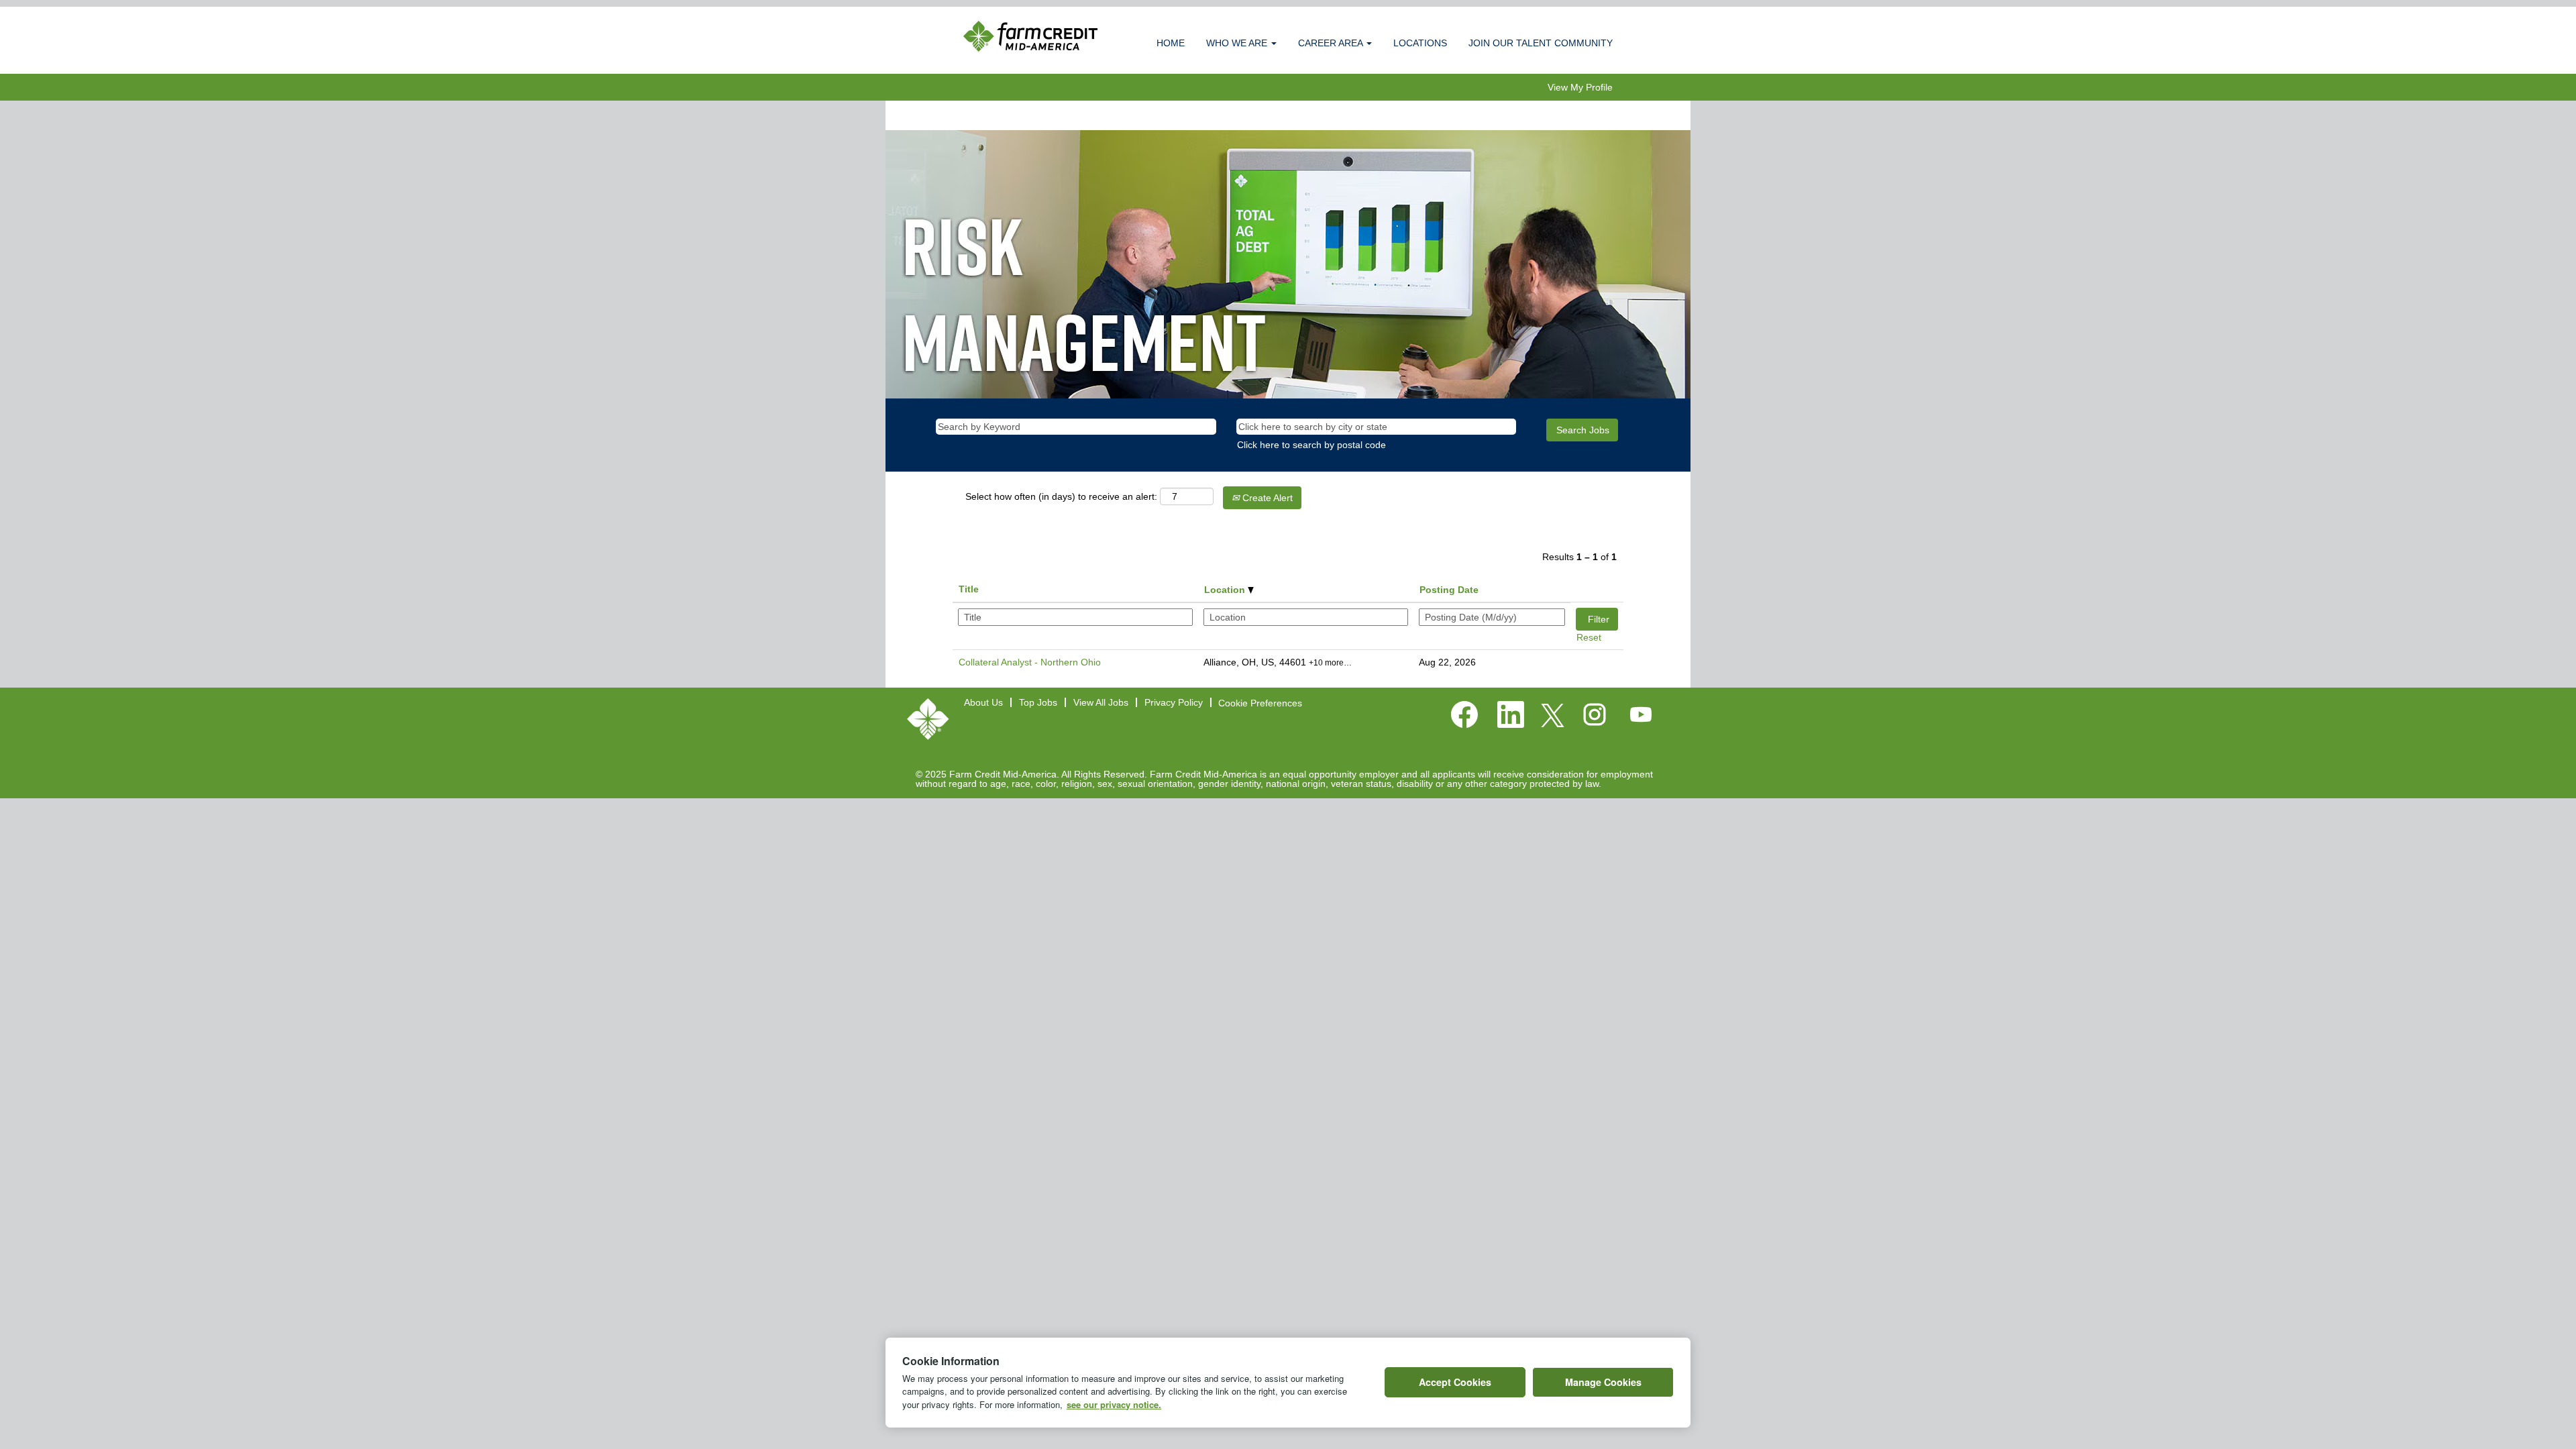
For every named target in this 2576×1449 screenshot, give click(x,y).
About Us (983, 702)
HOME (1171, 43)
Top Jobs (1038, 702)
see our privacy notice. (1114, 1404)
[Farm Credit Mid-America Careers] (1030, 36)
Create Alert (1266, 498)
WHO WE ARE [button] (1238, 43)
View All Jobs (1101, 702)
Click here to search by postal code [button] (1311, 445)
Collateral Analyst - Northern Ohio (1030, 662)
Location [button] (1226, 590)
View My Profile (1580, 87)
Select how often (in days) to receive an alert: (1061, 496)
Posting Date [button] (1449, 590)
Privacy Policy (1174, 702)
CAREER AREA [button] (1332, 43)
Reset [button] (1589, 637)
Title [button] (969, 589)
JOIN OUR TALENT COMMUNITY (1541, 43)
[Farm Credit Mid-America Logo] (928, 719)
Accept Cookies (1455, 1382)
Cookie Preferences (1260, 703)
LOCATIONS (1420, 43)
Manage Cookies (1603, 1382)
